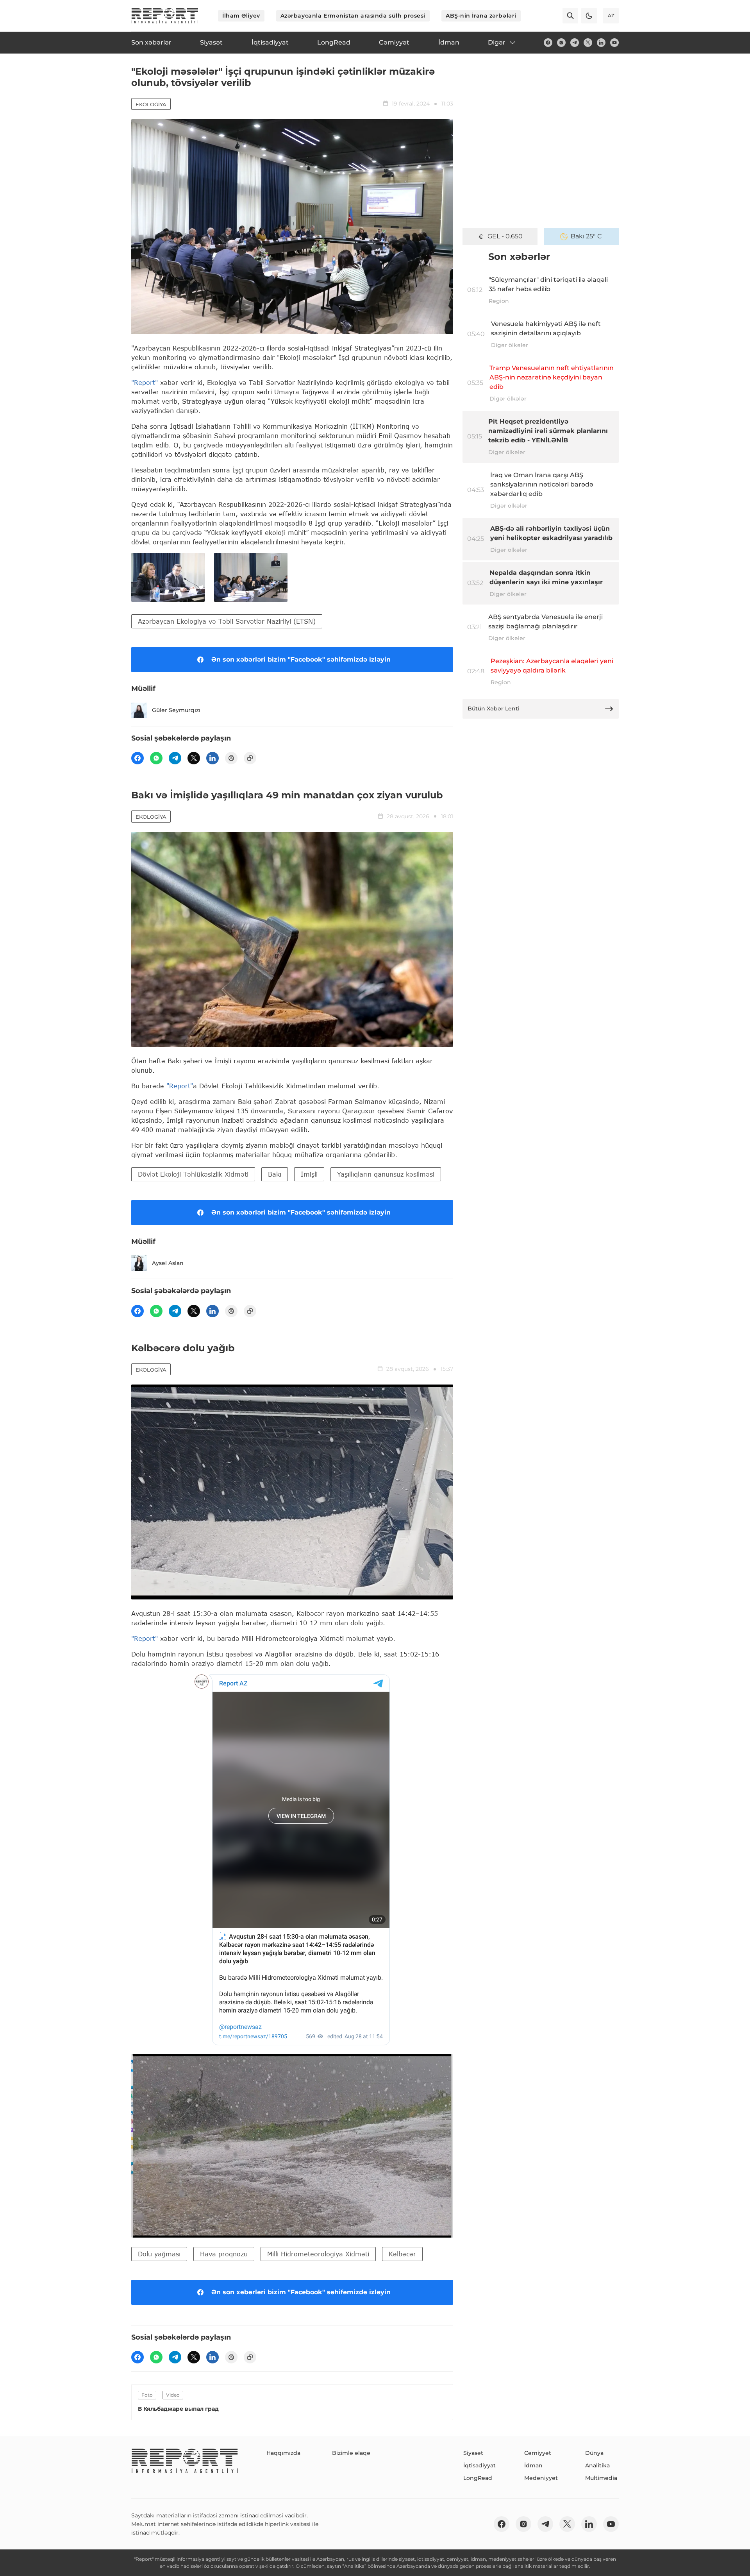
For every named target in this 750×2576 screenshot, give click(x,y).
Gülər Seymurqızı (176, 710)
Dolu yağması (159, 2254)
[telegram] (575, 43)
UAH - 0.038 (505, 236)
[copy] (250, 758)
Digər (497, 42)
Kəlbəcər (402, 2254)
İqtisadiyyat (479, 2465)
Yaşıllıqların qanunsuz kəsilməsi (386, 1174)
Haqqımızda (283, 2453)
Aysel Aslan (168, 1263)
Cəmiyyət (538, 2453)
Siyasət (473, 2453)
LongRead (478, 2478)
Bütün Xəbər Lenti (494, 708)
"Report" (145, 382)
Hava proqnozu (224, 2254)
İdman (533, 2465)
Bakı (275, 1174)
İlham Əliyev (241, 16)
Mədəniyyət (541, 2478)
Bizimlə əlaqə (351, 2453)
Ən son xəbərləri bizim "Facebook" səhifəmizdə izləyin (301, 659)
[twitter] (588, 43)
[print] (231, 758)
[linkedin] (601, 43)
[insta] (561, 43)
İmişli (309, 1174)
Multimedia (601, 2478)
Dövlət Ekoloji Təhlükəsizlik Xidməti (193, 1174)
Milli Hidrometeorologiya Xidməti (318, 2254)
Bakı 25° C (586, 236)
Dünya (594, 2453)
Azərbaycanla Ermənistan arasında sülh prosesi (353, 16)
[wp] (156, 758)
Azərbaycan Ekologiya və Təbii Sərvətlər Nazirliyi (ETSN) (227, 621)
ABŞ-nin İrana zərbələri (481, 16)
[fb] (548, 43)
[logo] (165, 16)
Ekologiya (151, 104)
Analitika (597, 2465)
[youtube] (614, 43)
